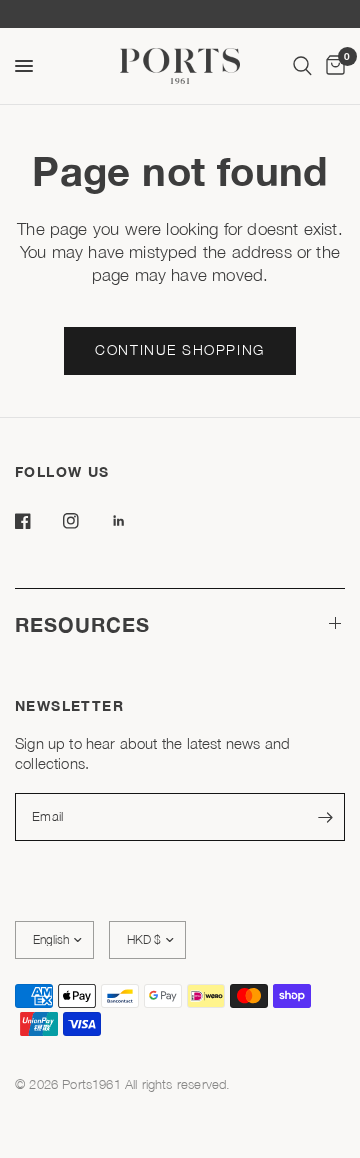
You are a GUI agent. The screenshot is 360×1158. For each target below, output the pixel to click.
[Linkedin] (133, 521)
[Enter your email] (325, 817)
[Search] (302, 66)
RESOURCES (82, 624)
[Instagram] (85, 521)
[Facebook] (37, 521)
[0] (332, 66)
